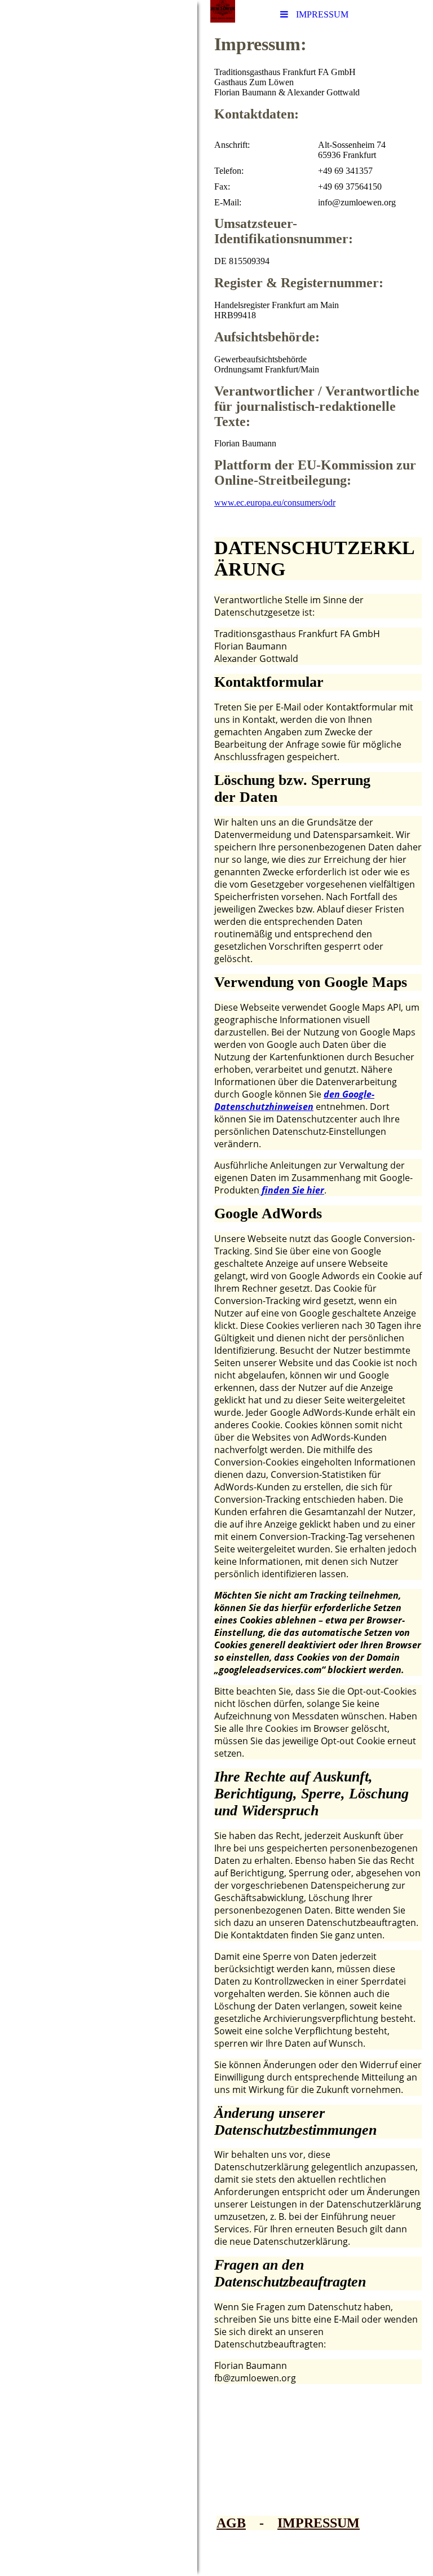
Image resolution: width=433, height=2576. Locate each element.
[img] (99, 1288)
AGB (231, 2523)
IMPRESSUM (319, 2523)
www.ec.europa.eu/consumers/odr (275, 503)
